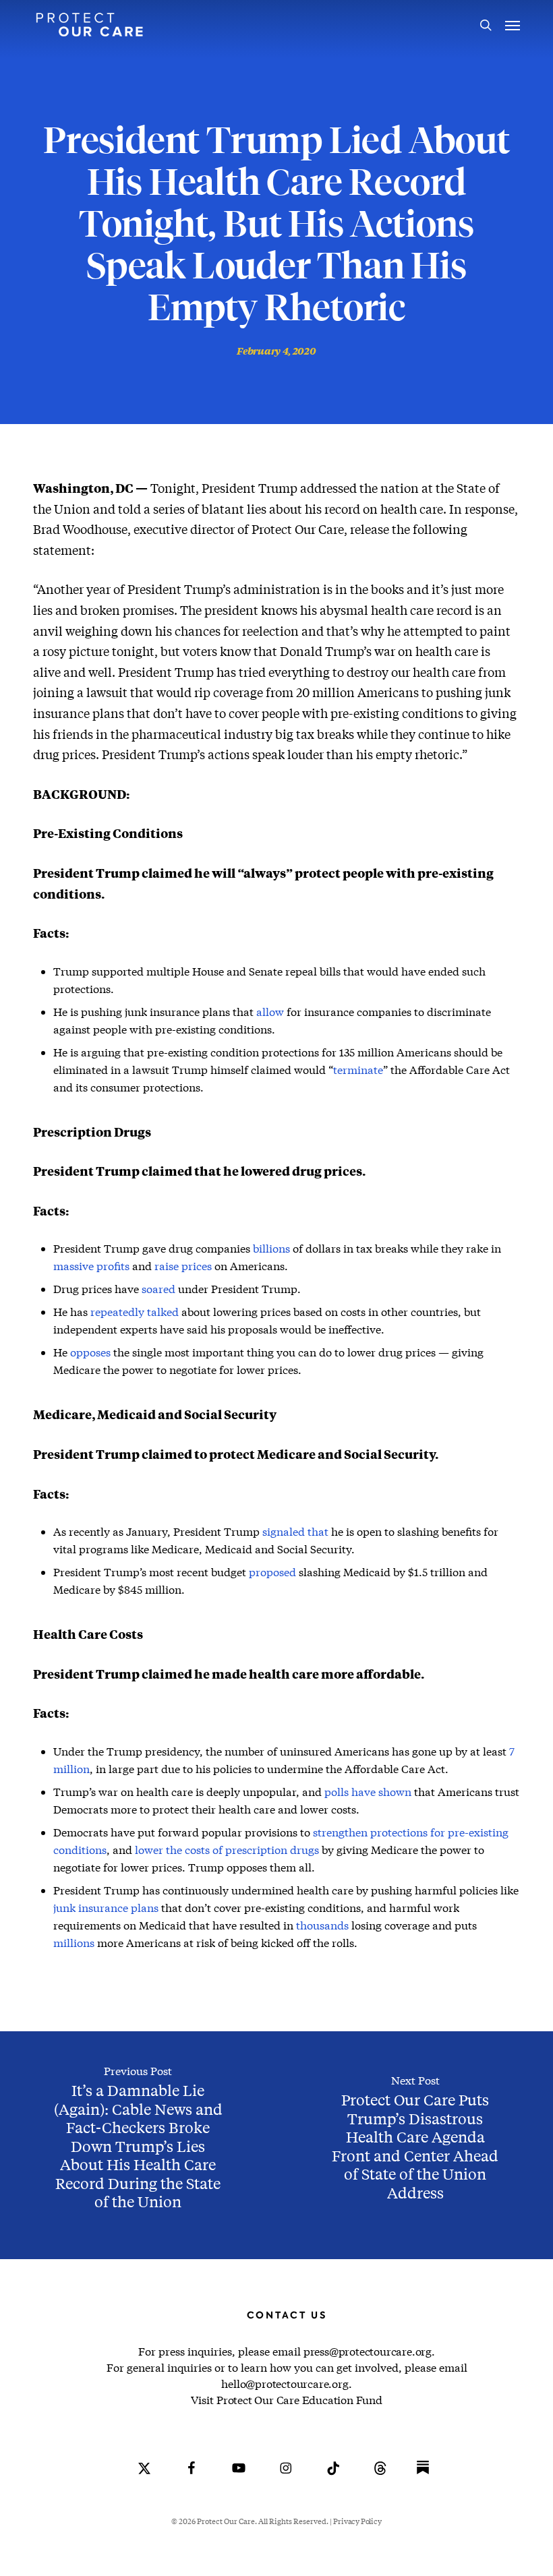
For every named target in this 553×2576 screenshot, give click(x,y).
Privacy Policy (357, 2521)
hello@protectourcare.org (285, 2384)
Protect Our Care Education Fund (299, 2400)
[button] (513, 25)
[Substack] (423, 2478)
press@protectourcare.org (368, 2351)
